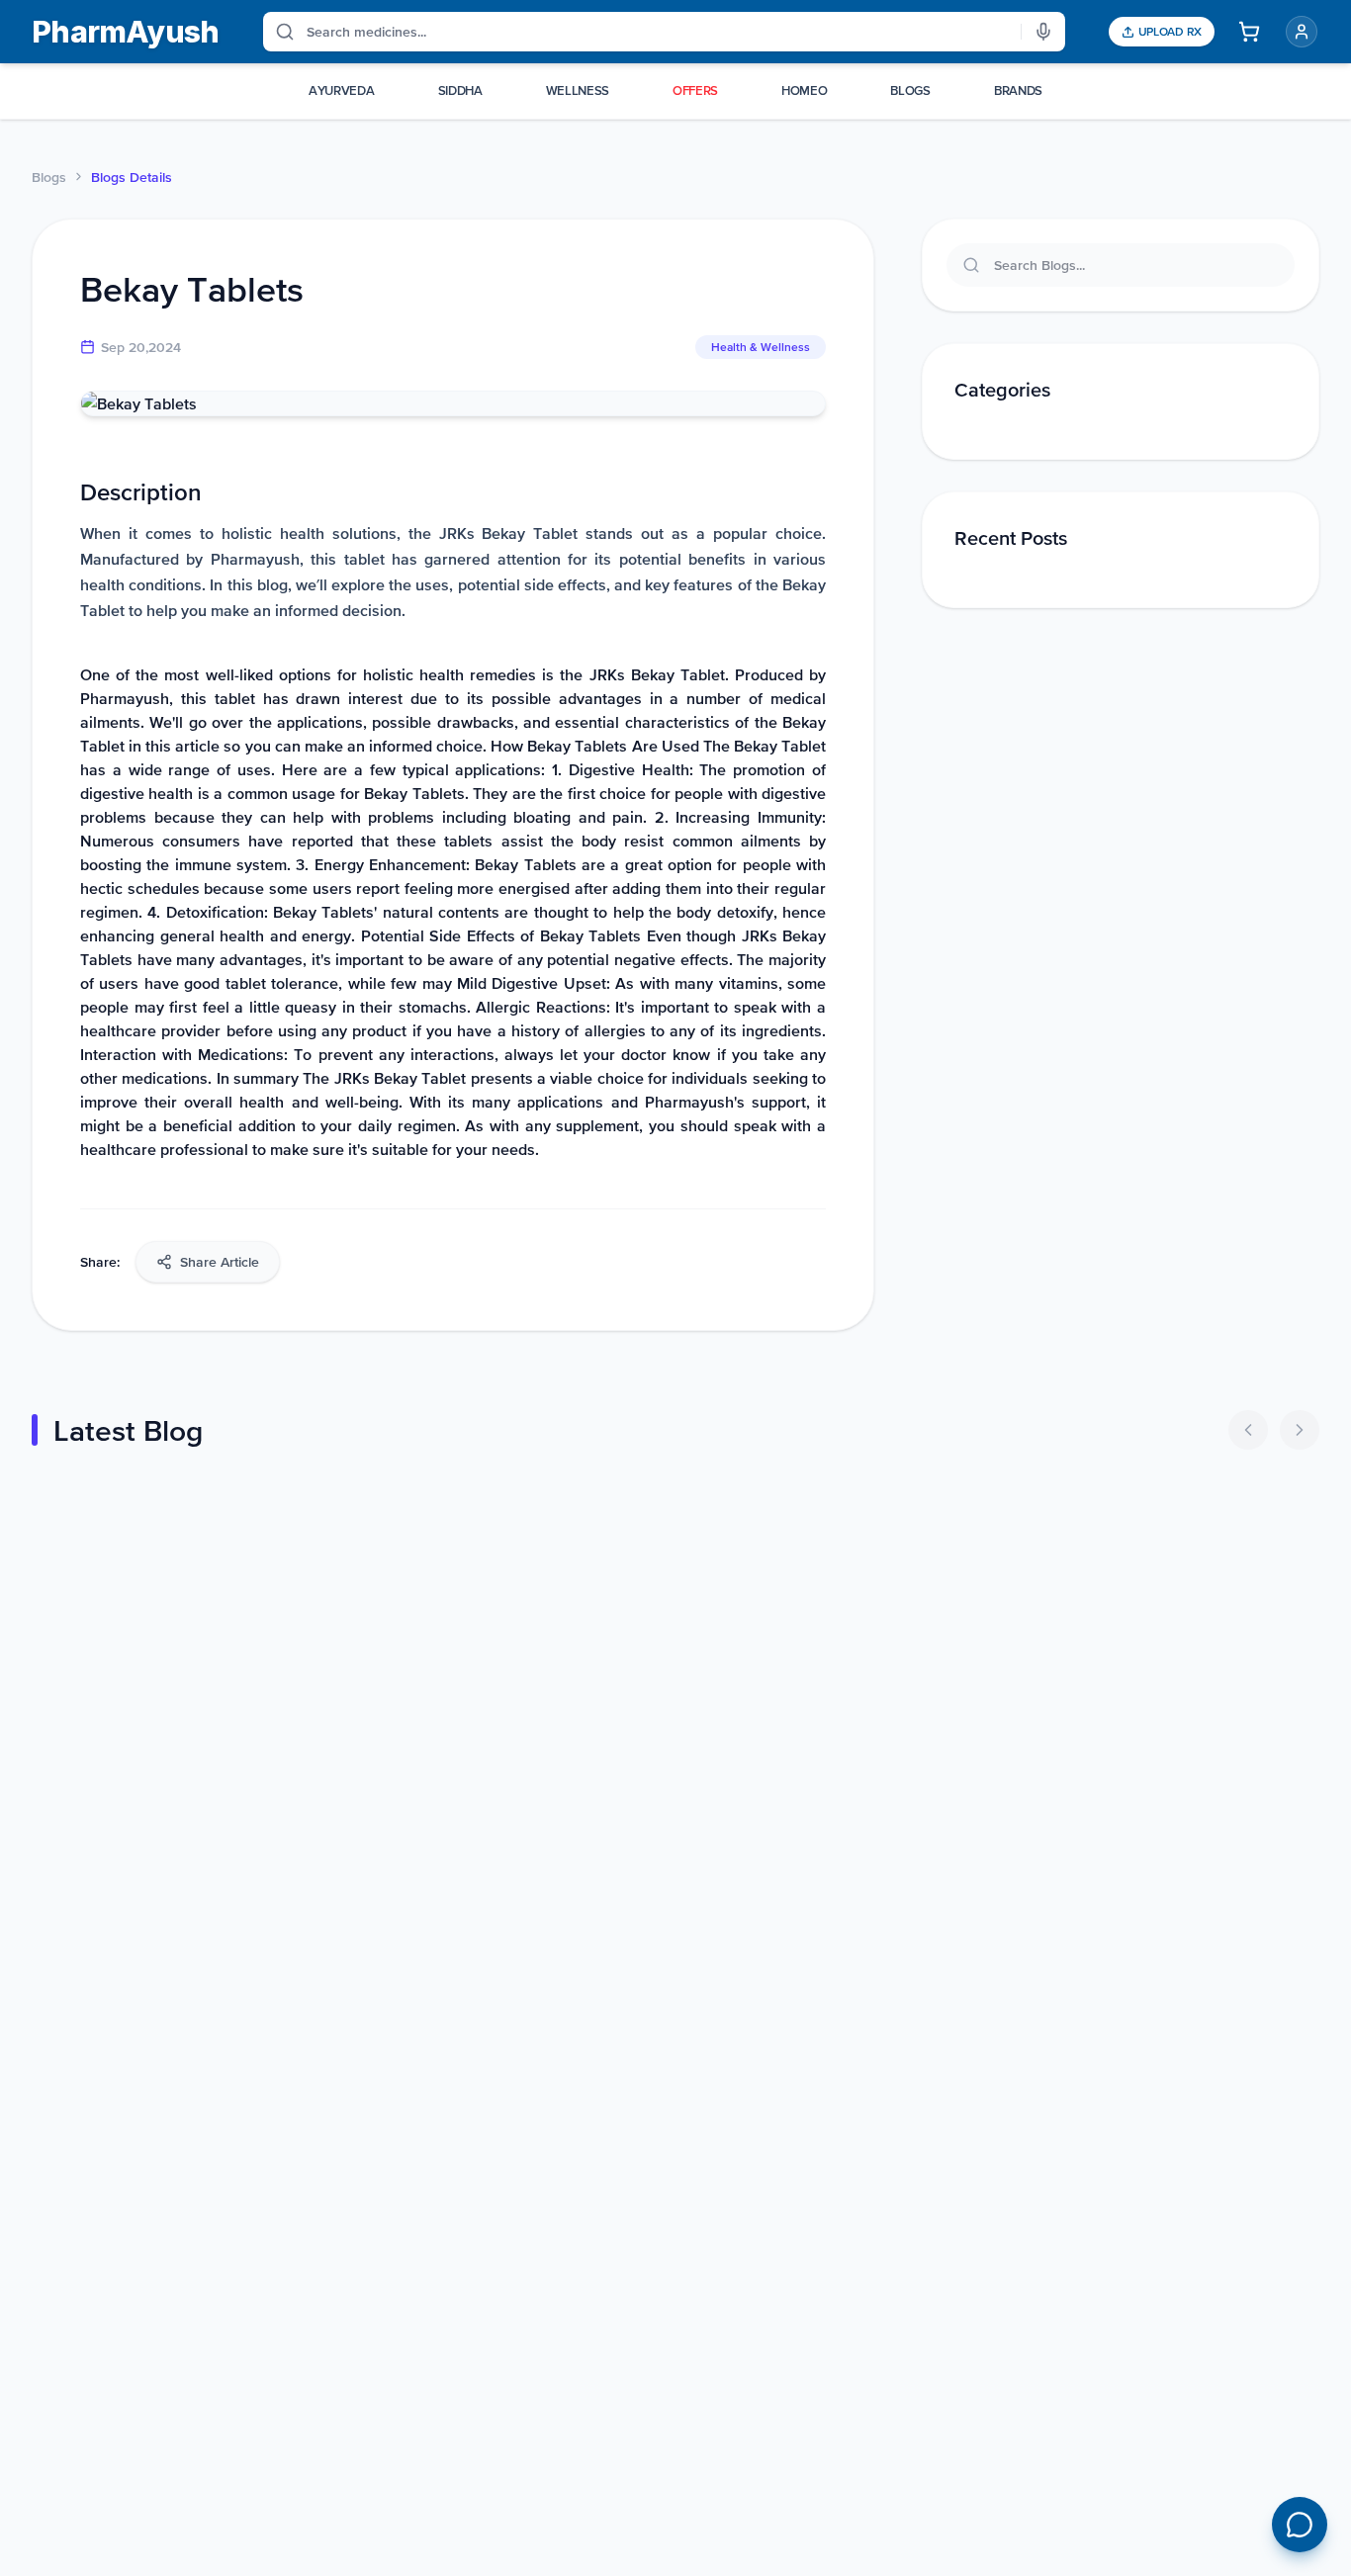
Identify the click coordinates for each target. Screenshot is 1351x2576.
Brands (1018, 90)
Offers (695, 90)
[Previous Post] (1248, 1430)
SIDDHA (460, 90)
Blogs (49, 177)
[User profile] (1302, 32)
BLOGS (910, 90)
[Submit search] (279, 32)
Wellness (578, 90)
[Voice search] (1043, 32)
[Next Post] (1300, 1430)
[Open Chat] (1300, 2525)
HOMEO (804, 90)
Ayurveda (341, 90)
